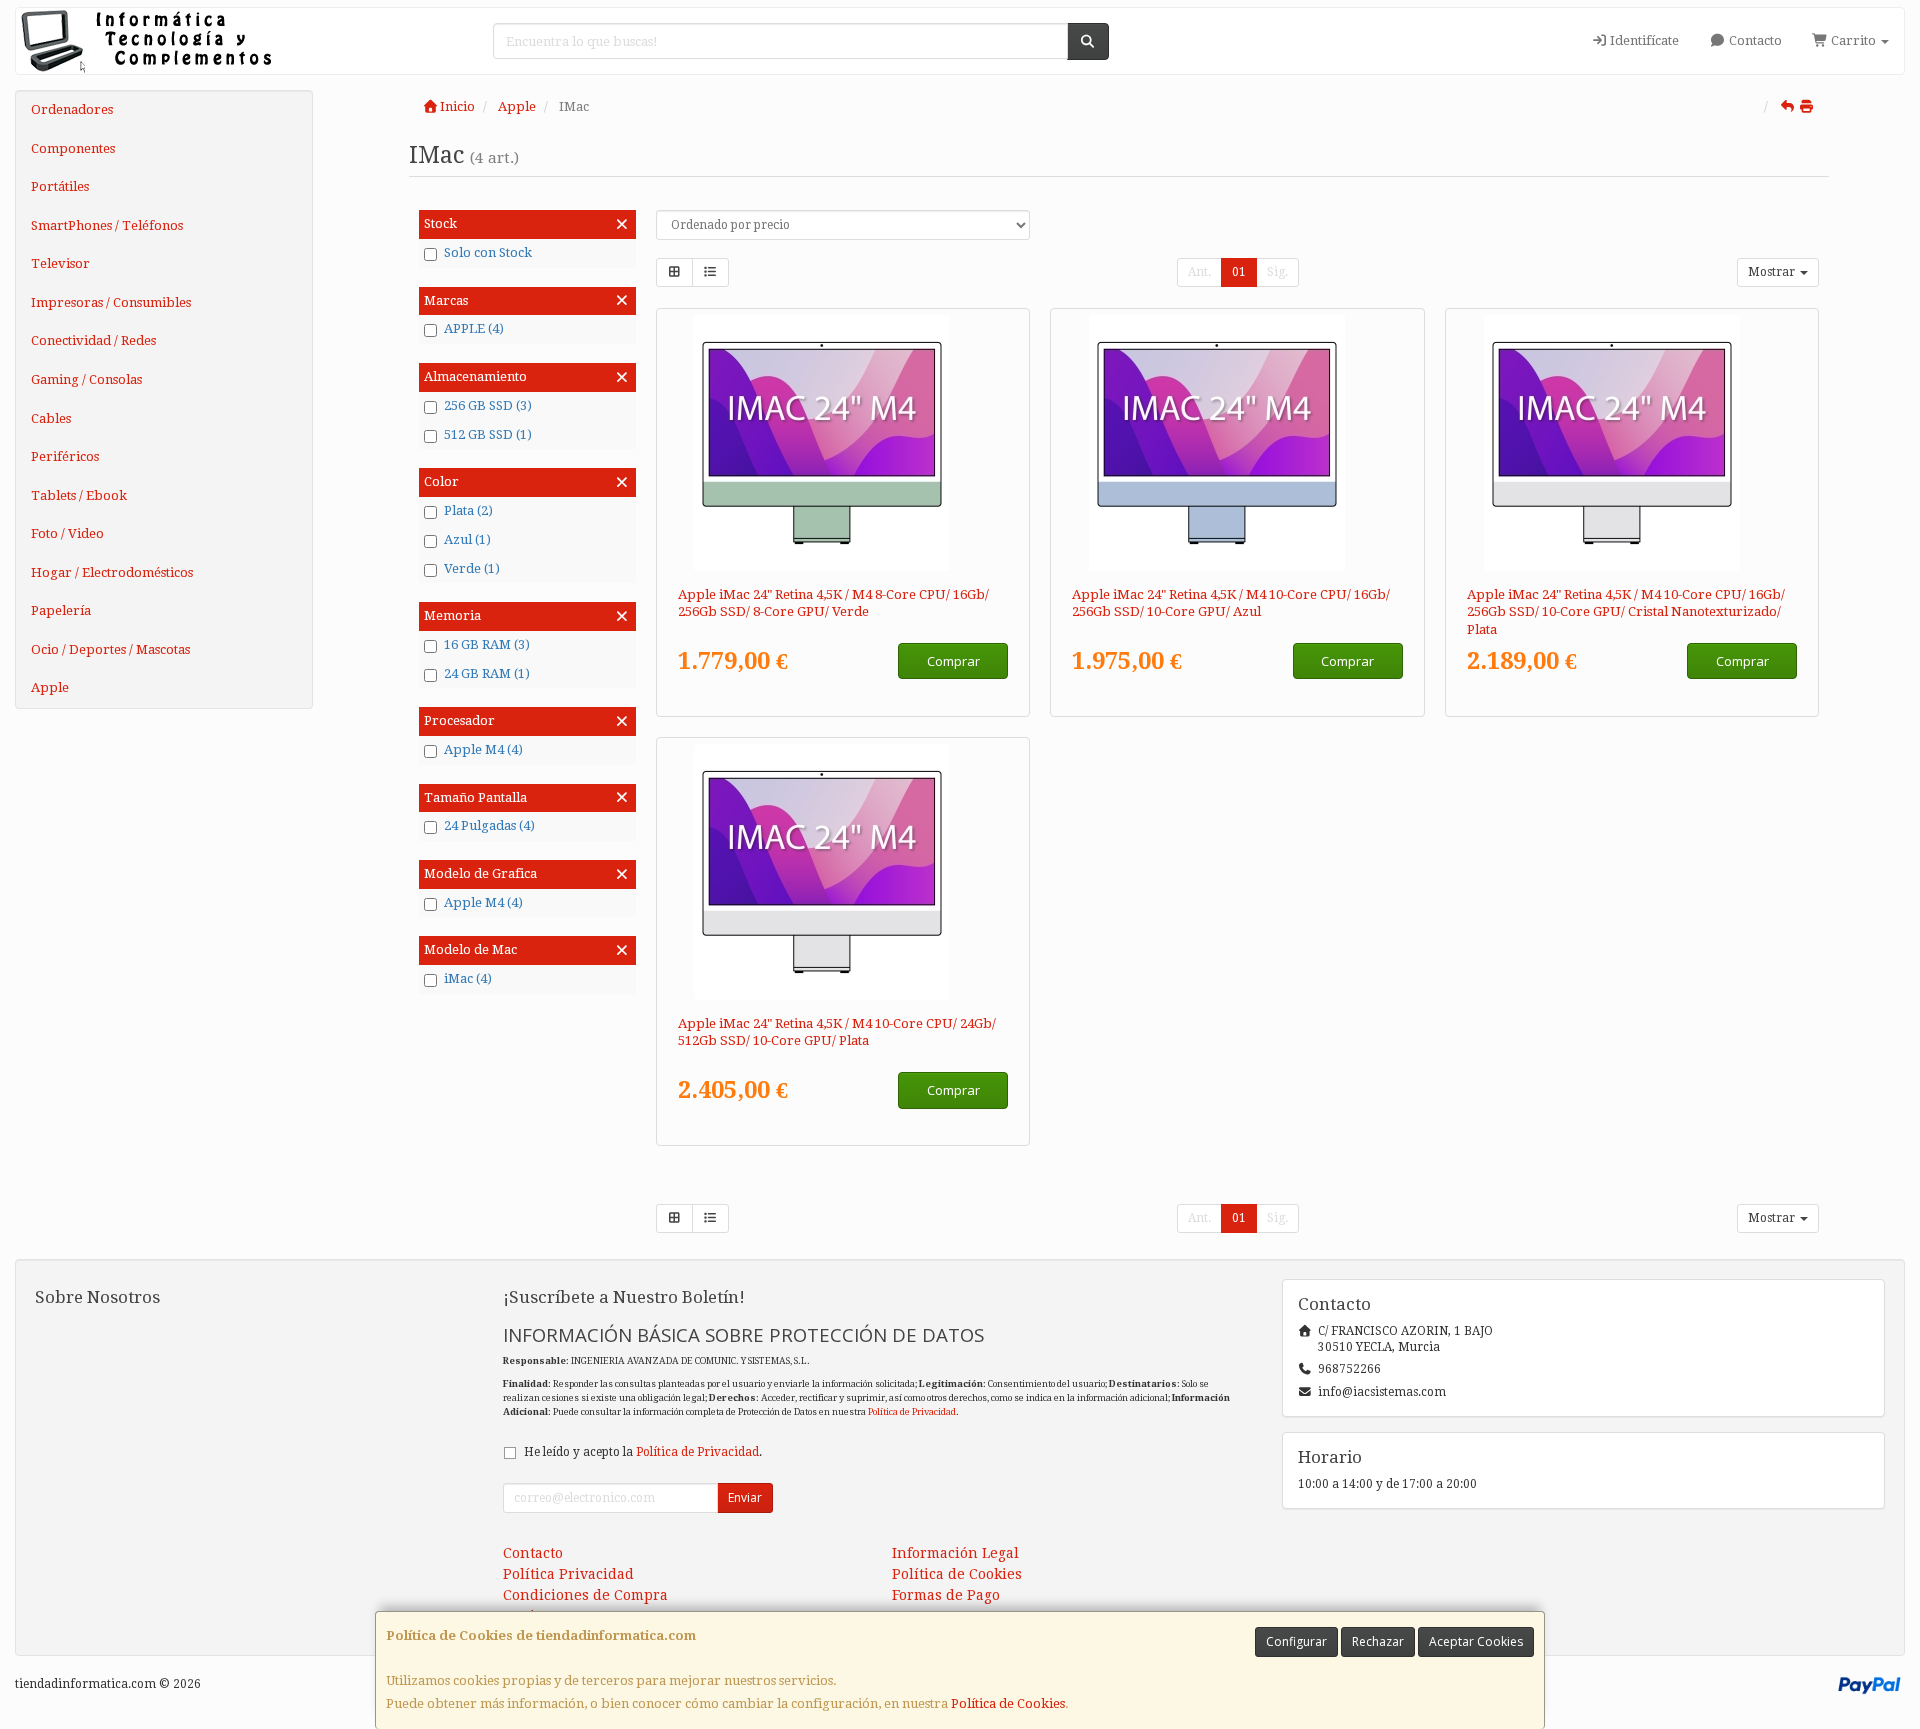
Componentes (73, 148)
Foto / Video (67, 533)
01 (1239, 272)
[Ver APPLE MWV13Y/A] (1237, 443)
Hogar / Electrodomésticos (112, 572)
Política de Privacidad (912, 1411)
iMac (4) (468, 978)
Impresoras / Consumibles (111, 302)
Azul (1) (467, 539)
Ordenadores (72, 109)
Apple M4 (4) (483, 749)
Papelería (61, 610)
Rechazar (1378, 1641)
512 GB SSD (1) (488, 434)
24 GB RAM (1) (487, 673)
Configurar (1296, 1641)
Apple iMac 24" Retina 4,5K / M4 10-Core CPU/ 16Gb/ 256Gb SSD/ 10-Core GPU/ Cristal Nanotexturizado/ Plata (1626, 612)
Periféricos (65, 456)
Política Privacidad (568, 1574)
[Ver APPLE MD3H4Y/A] (1632, 443)
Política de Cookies (1008, 1703)
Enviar (745, 1497)
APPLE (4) (474, 328)
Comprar (953, 661)
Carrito (1853, 40)
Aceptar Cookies (1476, 1641)
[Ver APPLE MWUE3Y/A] (842, 443)
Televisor (60, 263)
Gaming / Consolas (86, 379)
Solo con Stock (488, 252)
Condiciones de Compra (585, 1595)
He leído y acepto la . (643, 1452)
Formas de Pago (946, 1595)
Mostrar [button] (1773, 272)
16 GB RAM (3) (487, 644)
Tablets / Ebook (79, 495)
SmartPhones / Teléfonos (107, 225)
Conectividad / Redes (93, 340)
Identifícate (1643, 40)
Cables (51, 418)
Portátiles (60, 186)
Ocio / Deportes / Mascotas (110, 649)
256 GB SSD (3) (488, 405)
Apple (50, 687)
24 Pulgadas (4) (489, 825)
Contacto (1754, 40)
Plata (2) (468, 510)
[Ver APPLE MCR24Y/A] (842, 872)
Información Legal (955, 1553)
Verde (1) (472, 568)
